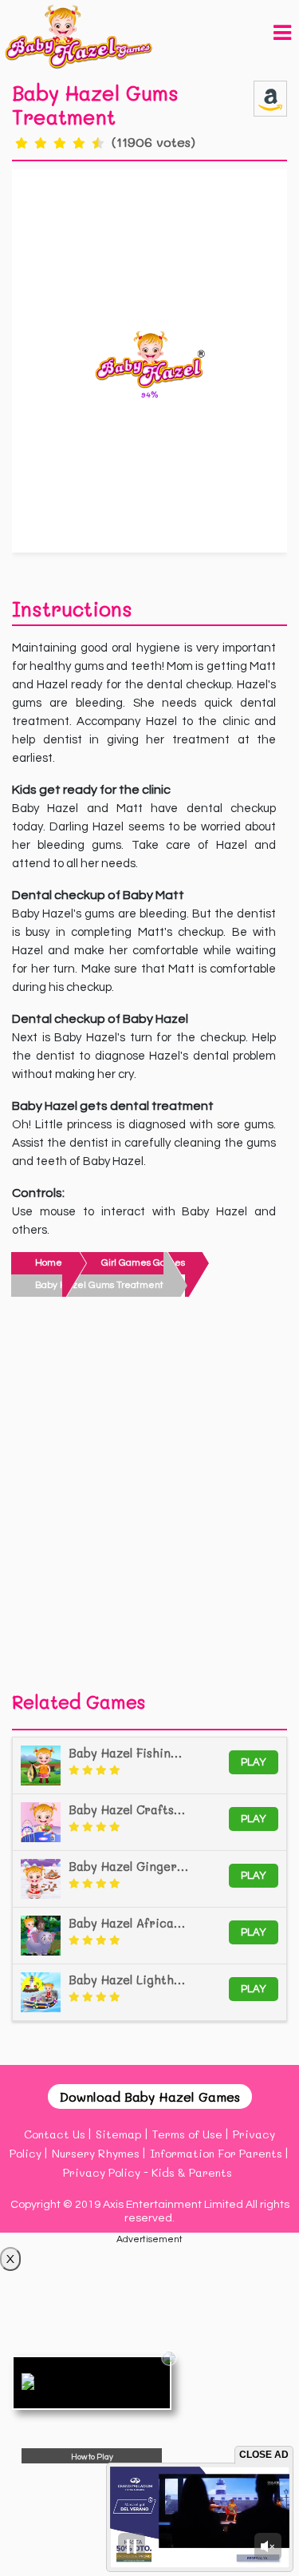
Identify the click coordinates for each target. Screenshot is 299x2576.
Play (254, 1762)
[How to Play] (92, 2383)
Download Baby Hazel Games (150, 2096)
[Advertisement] (149, 1498)
